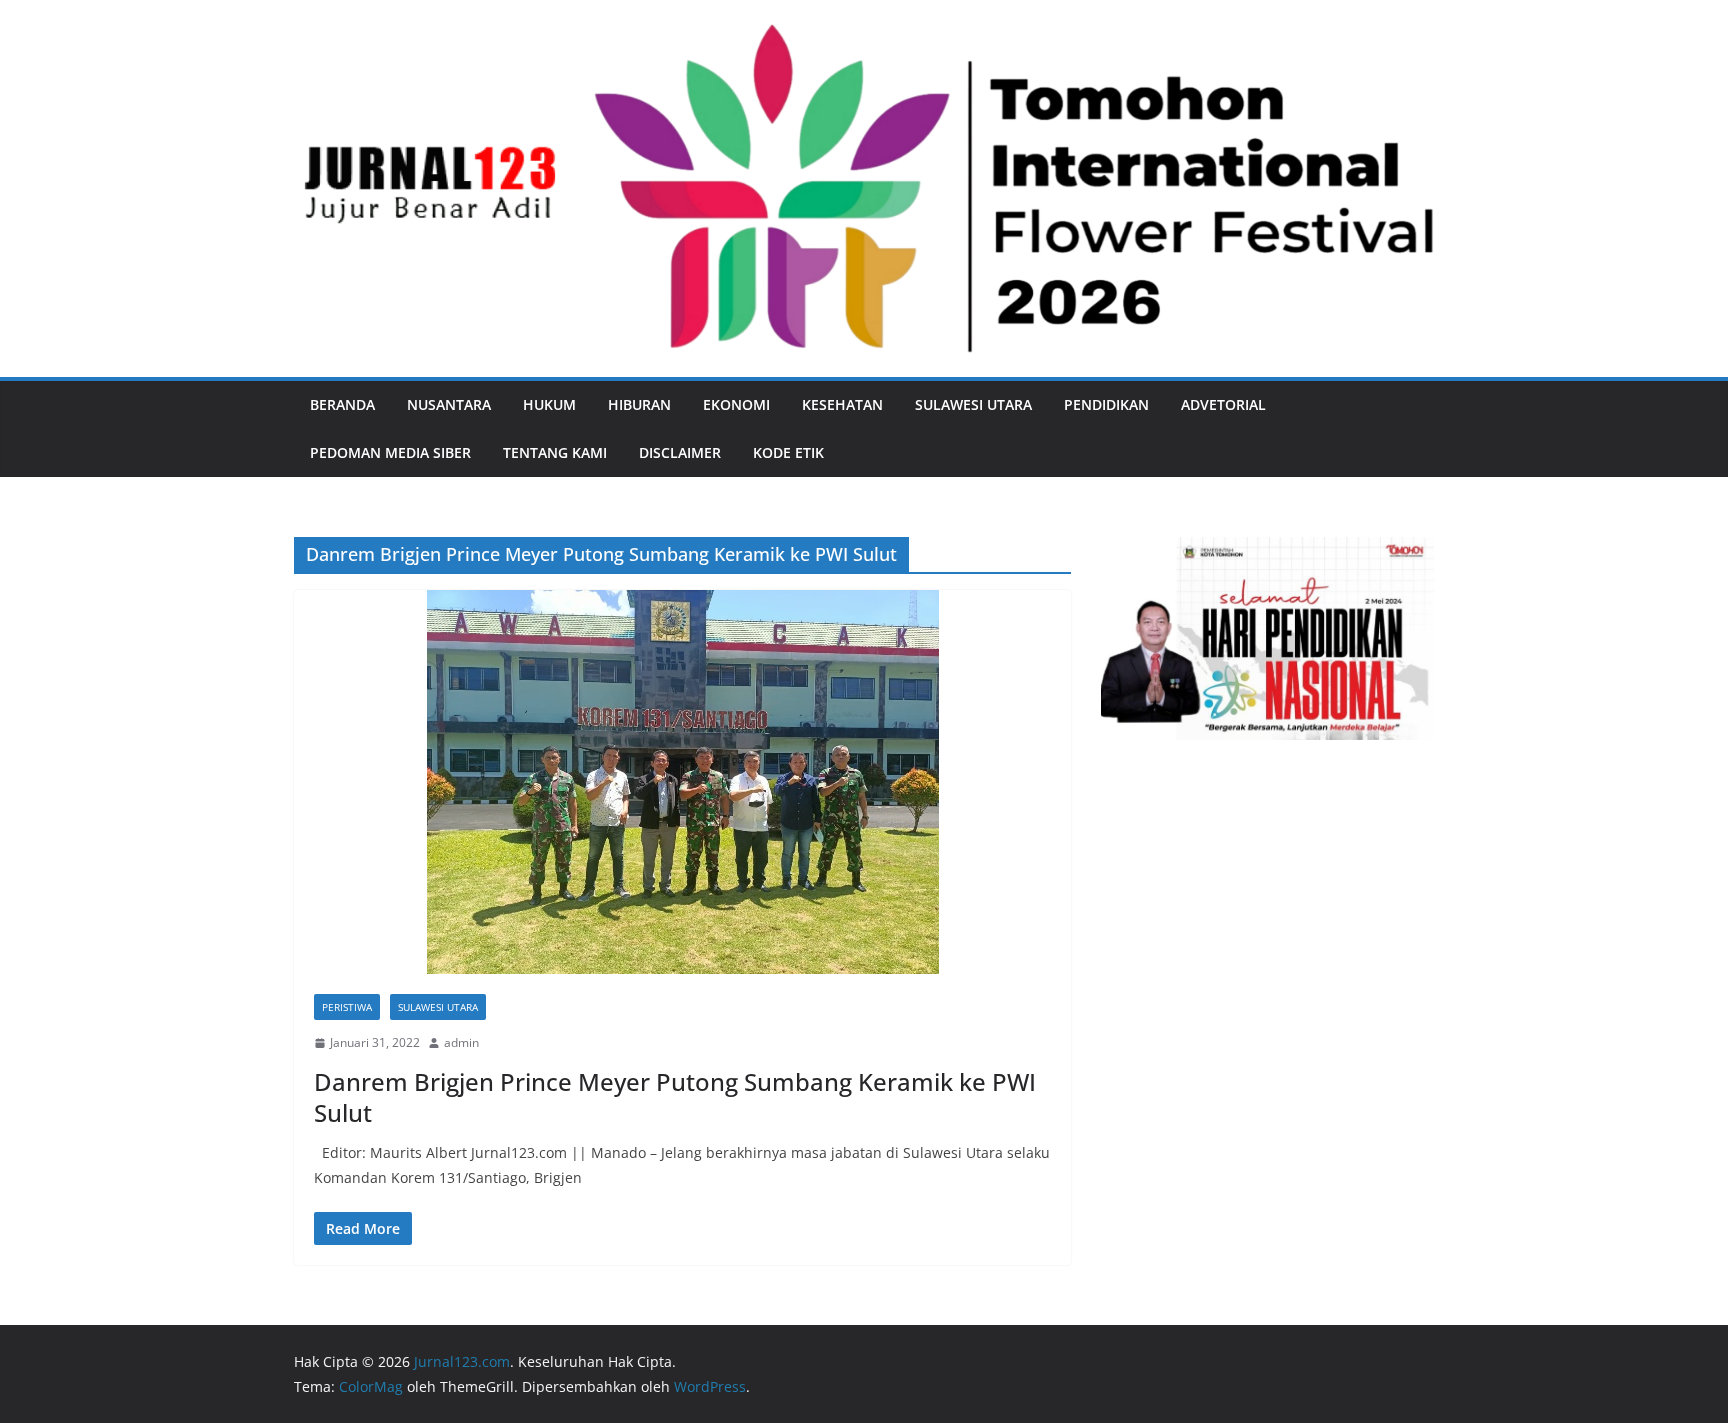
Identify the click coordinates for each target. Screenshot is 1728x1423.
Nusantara (449, 404)
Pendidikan (1106, 404)
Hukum (549, 404)
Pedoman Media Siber (390, 452)
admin (461, 1042)
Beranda (342, 404)
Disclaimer (680, 452)
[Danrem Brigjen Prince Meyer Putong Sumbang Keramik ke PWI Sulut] (682, 782)
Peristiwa (347, 1007)
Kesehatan (842, 404)
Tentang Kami (555, 452)
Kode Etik (788, 452)
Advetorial (1223, 404)
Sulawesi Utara (973, 404)
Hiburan (639, 404)
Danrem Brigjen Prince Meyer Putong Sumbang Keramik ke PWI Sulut (675, 1097)
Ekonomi (736, 404)
